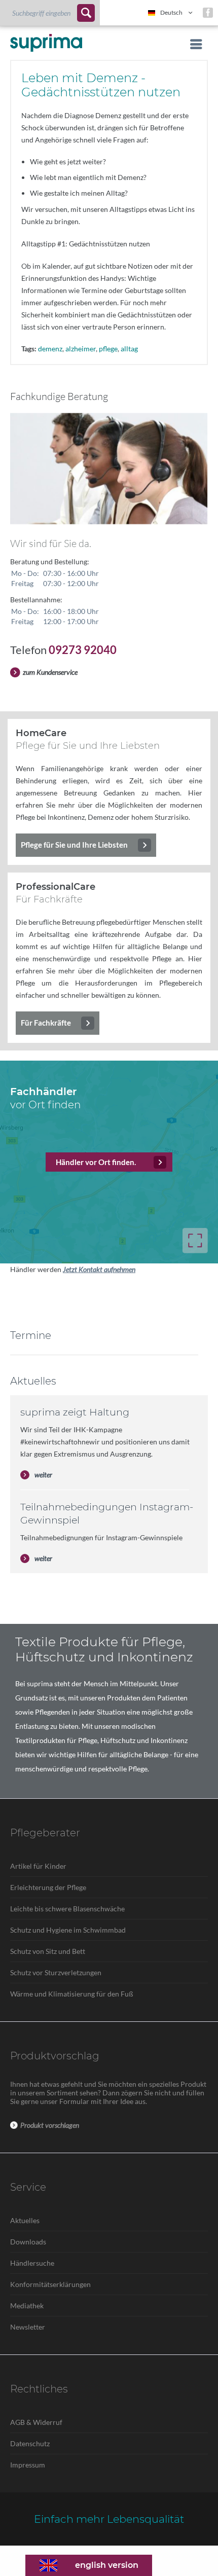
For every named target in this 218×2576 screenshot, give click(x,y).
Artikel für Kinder (38, 1866)
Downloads (28, 2242)
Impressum (28, 2465)
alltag (129, 349)
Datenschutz (30, 2443)
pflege (108, 349)
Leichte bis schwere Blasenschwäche (67, 1909)
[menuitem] (50, 13)
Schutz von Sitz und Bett (48, 1951)
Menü (193, 44)
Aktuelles (25, 2220)
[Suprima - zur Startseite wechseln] (46, 43)
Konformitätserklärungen (50, 2284)
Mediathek (27, 2306)
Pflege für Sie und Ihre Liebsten (74, 845)
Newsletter (28, 2327)
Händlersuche (32, 2263)
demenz (50, 349)
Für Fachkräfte (46, 1023)
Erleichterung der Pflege (48, 1887)
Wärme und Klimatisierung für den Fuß (72, 1994)
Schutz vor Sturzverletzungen (56, 1972)
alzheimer (81, 349)
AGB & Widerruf (36, 2422)
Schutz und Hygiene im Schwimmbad (68, 1930)
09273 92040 (83, 650)
